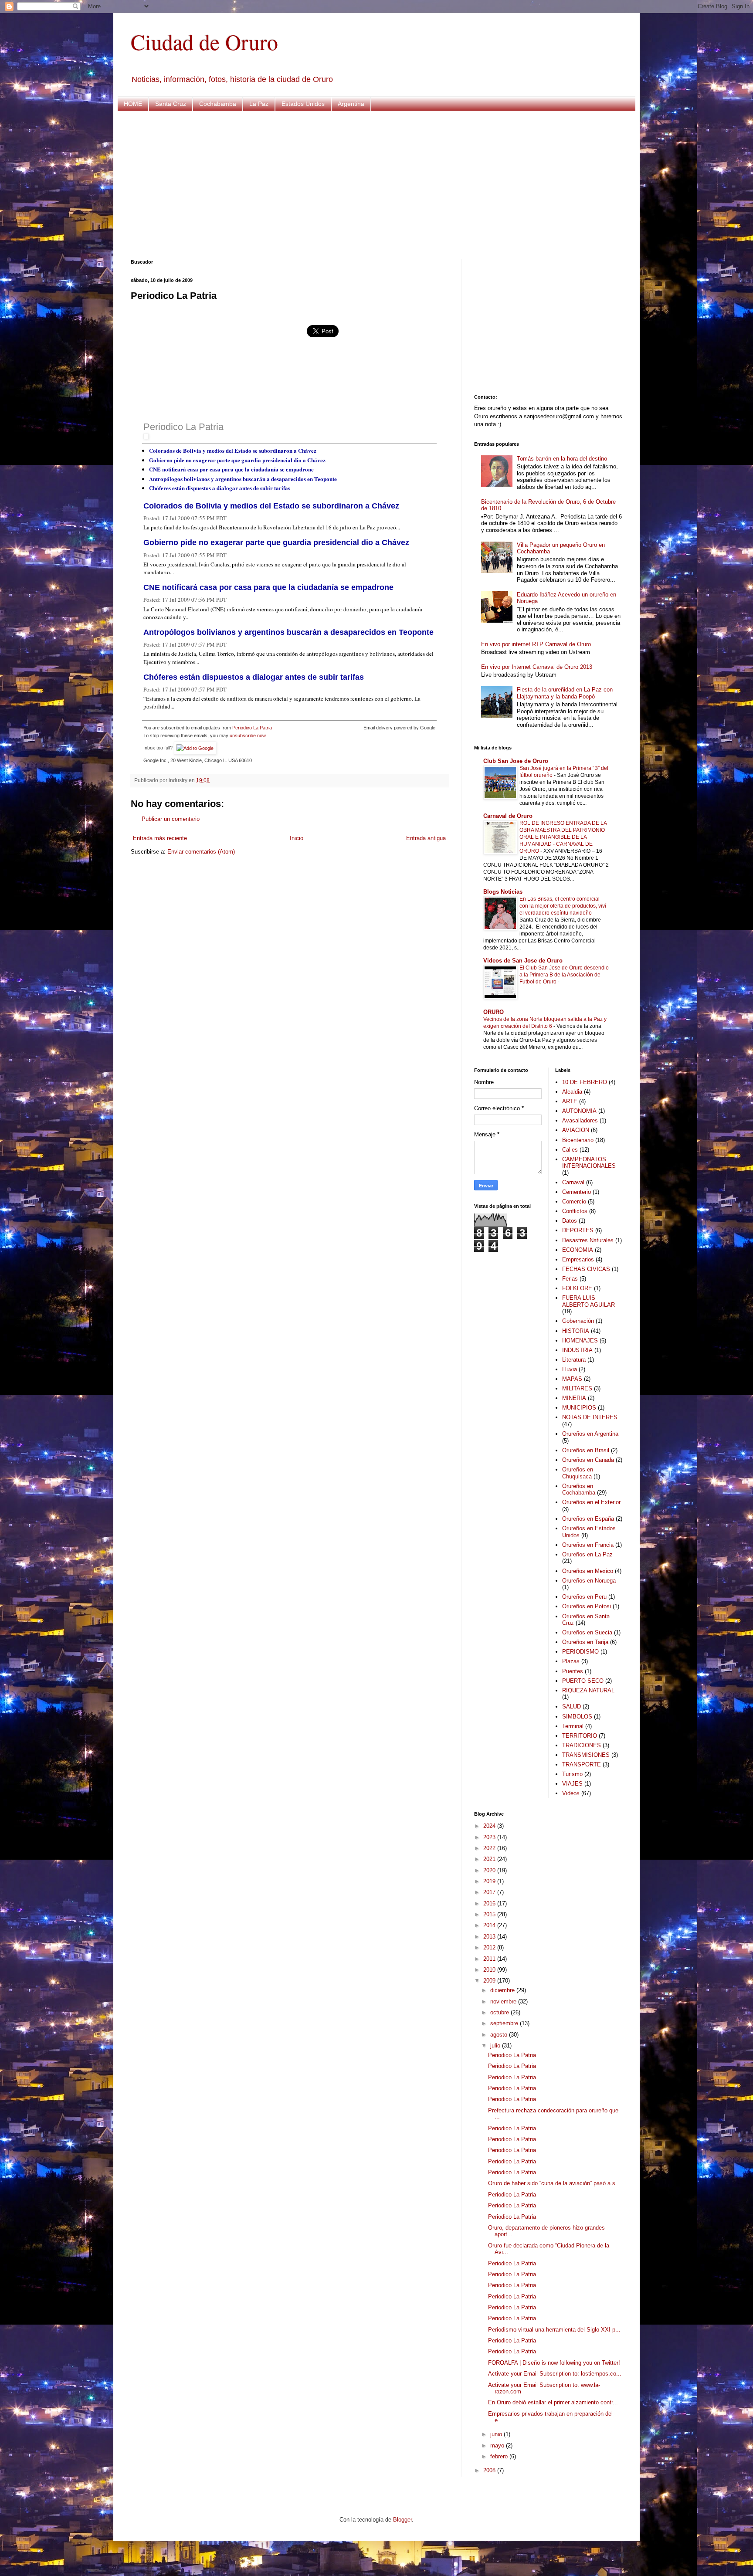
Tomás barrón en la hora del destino (562, 459)
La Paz (259, 104)
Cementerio (577, 1192)
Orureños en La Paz (587, 1554)
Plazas (571, 1661)
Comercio (574, 1202)
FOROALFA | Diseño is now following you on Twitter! (554, 2363)
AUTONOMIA (579, 1111)
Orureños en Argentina (590, 1434)
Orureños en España (588, 1519)
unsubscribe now (248, 736)
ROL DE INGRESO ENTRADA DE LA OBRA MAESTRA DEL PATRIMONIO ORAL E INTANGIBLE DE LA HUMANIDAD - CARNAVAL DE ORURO (563, 837)
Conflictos (575, 1211)
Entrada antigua (426, 838)
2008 (490, 2470)
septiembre (505, 2023)
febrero (500, 2456)
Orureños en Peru (584, 1597)
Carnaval (573, 1182)
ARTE (570, 1101)
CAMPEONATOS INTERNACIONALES (589, 1163)
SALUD (572, 1707)
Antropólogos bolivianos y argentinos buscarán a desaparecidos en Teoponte (243, 479)
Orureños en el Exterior (591, 1502)
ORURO (494, 1012)
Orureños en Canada (588, 1460)
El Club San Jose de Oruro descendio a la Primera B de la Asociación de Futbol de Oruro (564, 975)
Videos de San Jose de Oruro (523, 961)
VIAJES (572, 1784)
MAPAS (572, 1379)
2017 (490, 1892)
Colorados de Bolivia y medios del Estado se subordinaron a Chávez (233, 450)
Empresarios (578, 1259)
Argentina (351, 104)
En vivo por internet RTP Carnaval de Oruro (536, 644)
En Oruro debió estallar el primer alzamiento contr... (553, 2402)
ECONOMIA (578, 1250)
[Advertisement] (376, 185)
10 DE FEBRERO (585, 1082)
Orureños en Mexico (588, 1571)
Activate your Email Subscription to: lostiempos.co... (555, 2374)
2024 (490, 1826)
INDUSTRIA (577, 1350)
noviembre (504, 2001)
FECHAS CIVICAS (586, 1269)
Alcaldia (572, 1092)
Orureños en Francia (588, 1545)
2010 (490, 1970)
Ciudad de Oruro (204, 42)
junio (497, 2434)
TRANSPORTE (582, 1764)
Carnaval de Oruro (508, 816)
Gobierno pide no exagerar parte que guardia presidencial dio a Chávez (237, 460)
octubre (500, 2012)
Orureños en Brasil (586, 1450)
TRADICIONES (582, 1745)
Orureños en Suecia (587, 1632)
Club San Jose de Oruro (516, 761)
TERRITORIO (580, 1736)
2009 (490, 1981)
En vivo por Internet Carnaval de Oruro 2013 (537, 667)
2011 (490, 1959)
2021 (490, 1859)
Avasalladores (580, 1120)
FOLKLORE (577, 1288)
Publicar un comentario (171, 819)
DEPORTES (578, 1230)
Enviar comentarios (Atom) (201, 852)
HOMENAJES (580, 1341)
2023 (490, 1837)
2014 (490, 1925)
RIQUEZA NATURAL (588, 1690)
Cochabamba (218, 104)
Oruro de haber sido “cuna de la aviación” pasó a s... (554, 2183)
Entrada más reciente (160, 838)
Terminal (573, 1726)
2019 (490, 1881)
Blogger (402, 2520)
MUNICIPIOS (579, 1408)
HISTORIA (576, 1331)
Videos (571, 1793)
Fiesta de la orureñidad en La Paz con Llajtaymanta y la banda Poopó (565, 693)
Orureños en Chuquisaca (578, 1473)
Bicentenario (578, 1140)
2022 (490, 1848)
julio (496, 2046)
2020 (490, 1870)
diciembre (503, 1990)
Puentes (573, 1671)
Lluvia (570, 1369)
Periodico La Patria (183, 427)
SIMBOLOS (577, 1717)
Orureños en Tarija (585, 1642)
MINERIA (574, 1398)
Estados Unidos (303, 104)
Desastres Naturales (588, 1240)
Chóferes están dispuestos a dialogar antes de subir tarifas (220, 488)
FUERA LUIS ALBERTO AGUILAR (588, 1301)
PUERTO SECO (583, 1681)
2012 (490, 1947)
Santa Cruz (171, 104)
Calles (570, 1150)
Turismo (572, 1774)
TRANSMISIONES (586, 1755)
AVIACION (576, 1130)
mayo (498, 2446)
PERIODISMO (580, 1652)
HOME (133, 104)
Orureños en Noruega (589, 1581)
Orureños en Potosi (587, 1606)
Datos (570, 1221)
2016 (490, 1903)
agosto (500, 2035)
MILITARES (577, 1388)
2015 (490, 1914)
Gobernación (578, 1321)
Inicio (297, 838)
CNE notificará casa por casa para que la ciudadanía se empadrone (231, 469)
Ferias (570, 1279)
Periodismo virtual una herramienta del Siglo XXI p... (554, 2330)
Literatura (574, 1360)
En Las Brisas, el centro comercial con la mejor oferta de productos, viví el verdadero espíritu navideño (563, 906)
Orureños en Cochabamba (579, 1490)
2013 (490, 1937)
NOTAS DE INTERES (590, 1417)
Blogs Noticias (503, 892)
